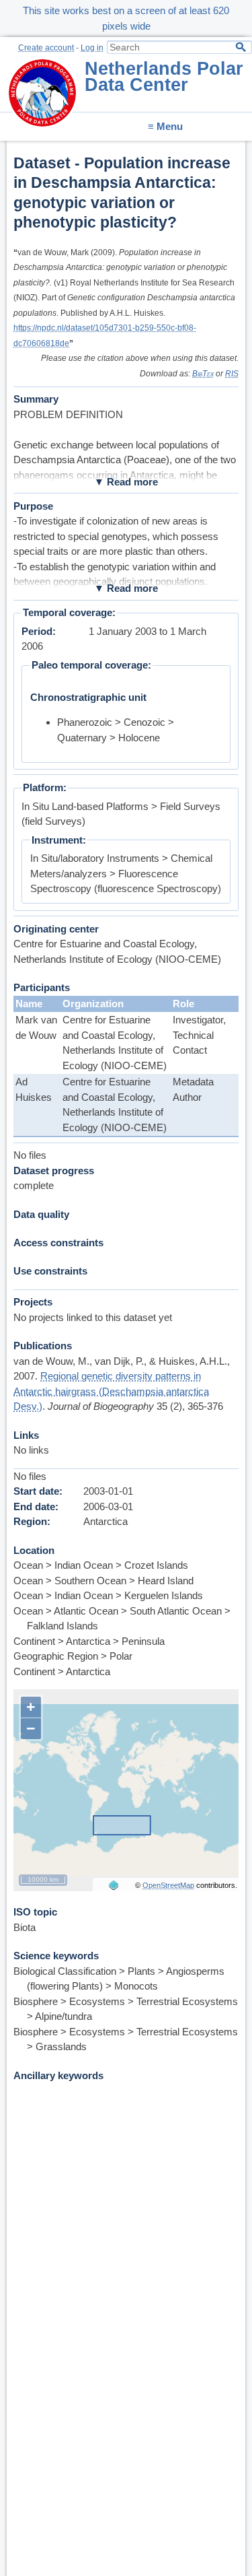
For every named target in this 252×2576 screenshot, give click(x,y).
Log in (92, 48)
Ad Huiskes (34, 1089)
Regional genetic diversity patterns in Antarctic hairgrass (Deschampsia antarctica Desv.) (111, 1391)
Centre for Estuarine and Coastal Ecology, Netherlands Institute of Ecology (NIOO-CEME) (115, 1043)
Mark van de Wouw (36, 1027)
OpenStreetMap (168, 1885)
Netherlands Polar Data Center (164, 77)
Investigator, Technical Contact (199, 1035)
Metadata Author (193, 1089)
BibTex (203, 374)
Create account (46, 48)
